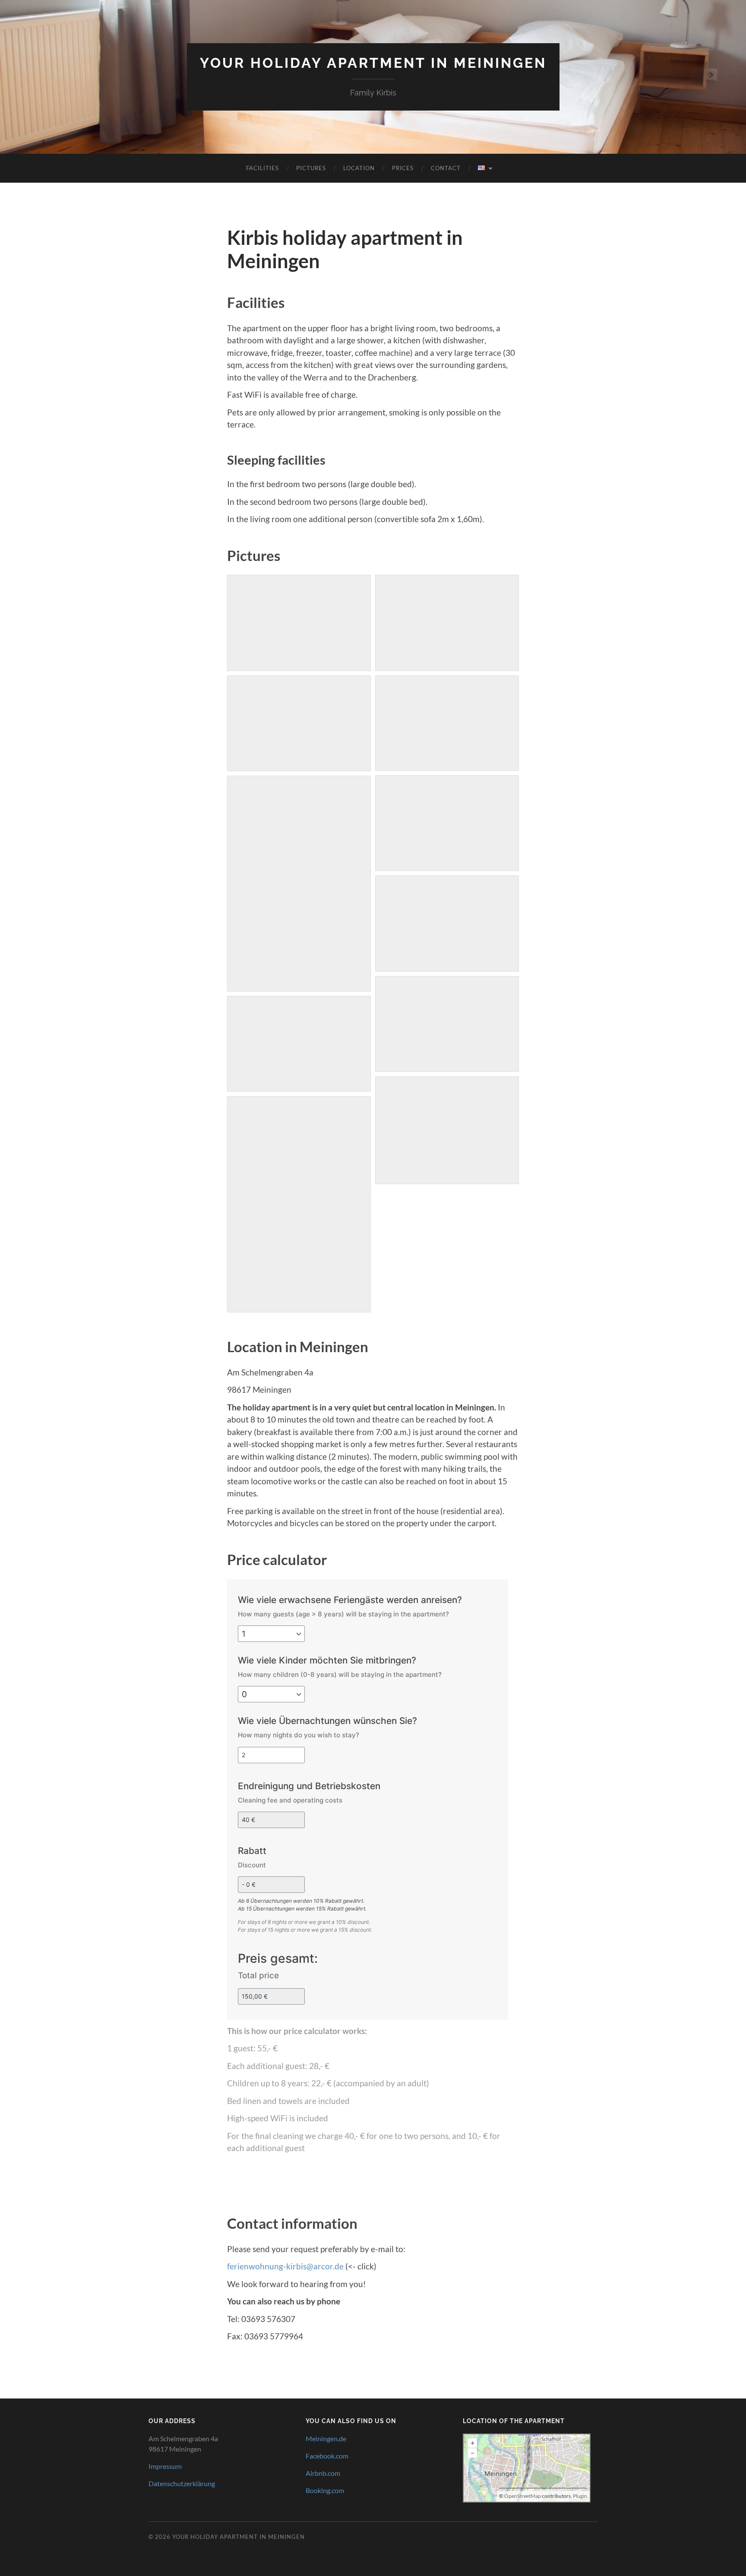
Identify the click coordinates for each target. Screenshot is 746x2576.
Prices (403, 168)
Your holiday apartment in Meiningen (373, 63)
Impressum (165, 2466)
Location (359, 168)
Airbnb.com (323, 2473)
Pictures (311, 168)
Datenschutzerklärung (182, 2483)
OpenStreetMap (523, 2496)
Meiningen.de (326, 2438)
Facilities (262, 168)
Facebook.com (327, 2456)
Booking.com (325, 2490)
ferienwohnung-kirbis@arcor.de (285, 2266)
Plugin (580, 2496)
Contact (446, 168)
